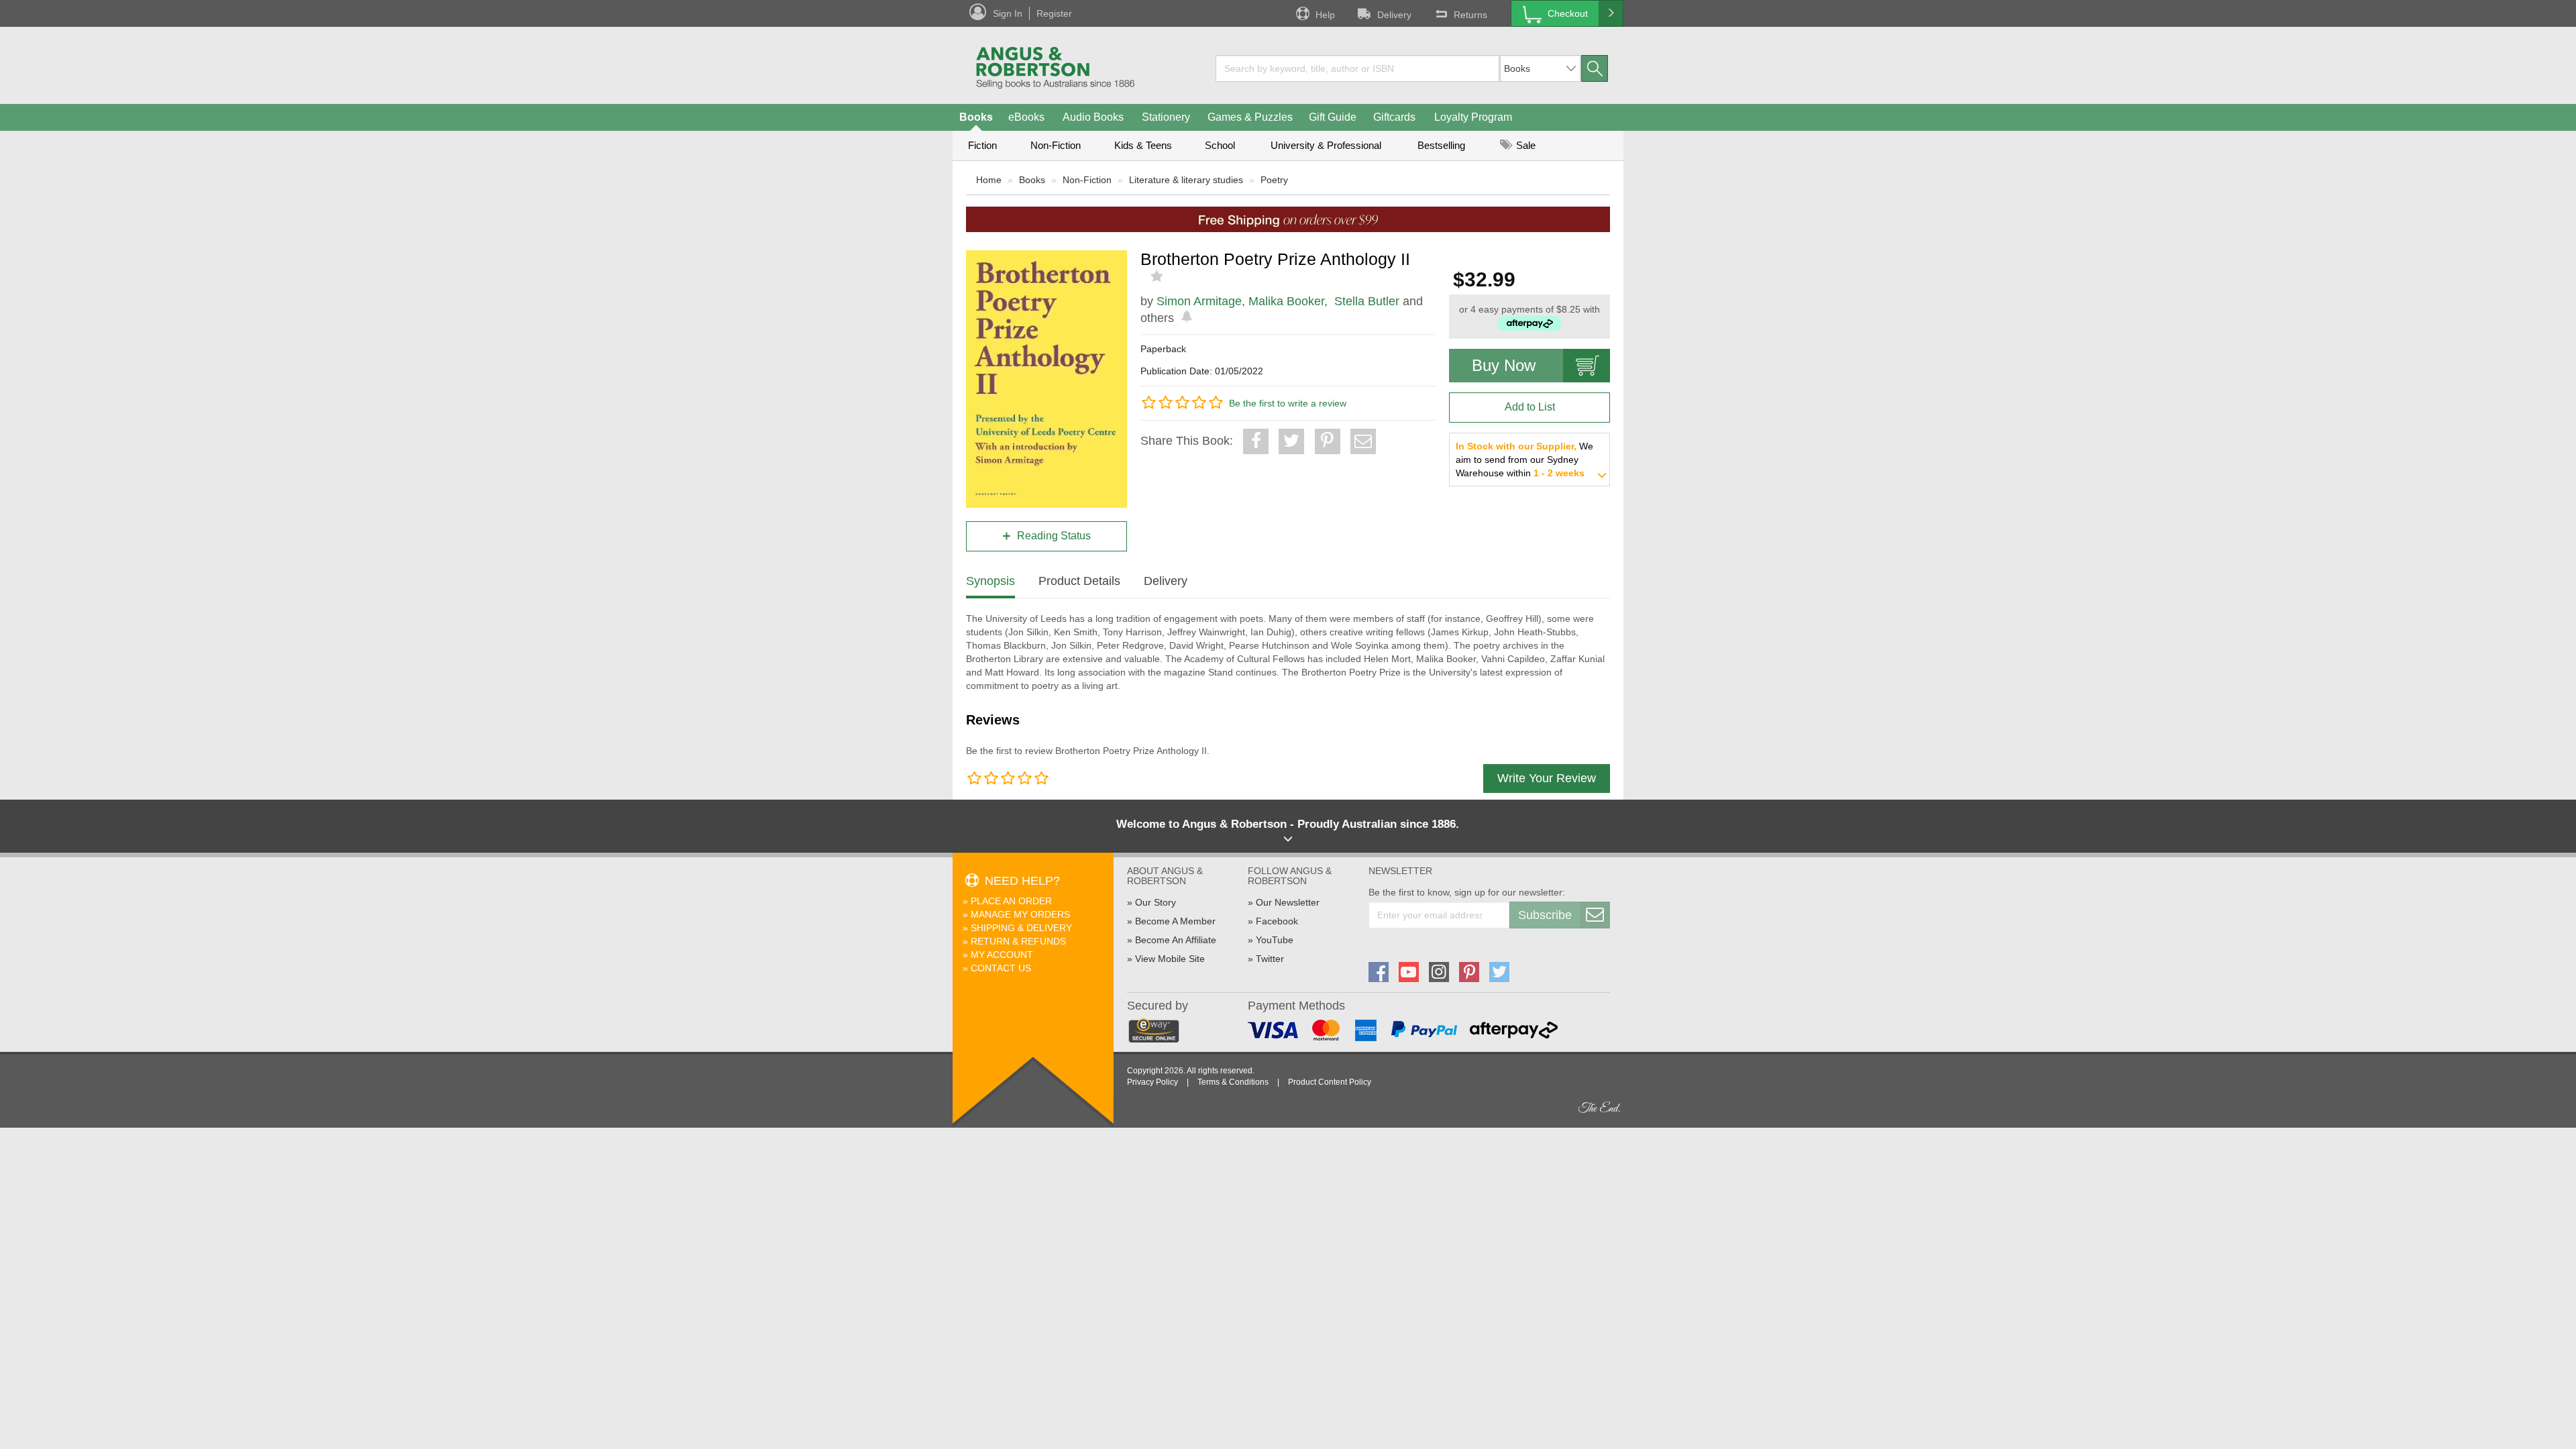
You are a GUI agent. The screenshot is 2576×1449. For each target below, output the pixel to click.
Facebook (1277, 921)
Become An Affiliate (1176, 940)
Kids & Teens (1143, 145)
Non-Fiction (1056, 145)
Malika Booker (1286, 301)
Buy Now (1504, 365)
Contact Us (1001, 968)
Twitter (1270, 959)
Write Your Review (1547, 778)
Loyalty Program (1473, 117)
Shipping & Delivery (1021, 928)
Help (1325, 15)
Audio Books (1093, 117)
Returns (1470, 15)
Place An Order (1011, 901)
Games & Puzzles (1250, 117)
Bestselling (1441, 145)
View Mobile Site (1170, 959)
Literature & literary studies (1186, 180)
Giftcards (1394, 117)
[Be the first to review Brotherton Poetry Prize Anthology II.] (1158, 276)
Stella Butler (1367, 301)
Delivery (1394, 15)
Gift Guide (1333, 117)
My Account (1002, 955)
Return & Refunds (1018, 941)
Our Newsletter (1288, 902)
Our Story (1156, 902)
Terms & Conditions (1233, 1082)
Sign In (1008, 13)
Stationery (1166, 117)
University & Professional (1326, 145)
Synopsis (990, 581)
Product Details (1079, 581)
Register (1054, 13)
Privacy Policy (1152, 1082)
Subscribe (1545, 915)
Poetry (1274, 180)
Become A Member (1175, 921)
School (1220, 145)
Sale (1524, 145)
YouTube (1275, 940)
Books (976, 117)
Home (989, 180)
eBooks (1026, 117)
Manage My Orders (1020, 914)
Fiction (982, 145)
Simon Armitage (1199, 301)
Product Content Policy (1330, 1082)
